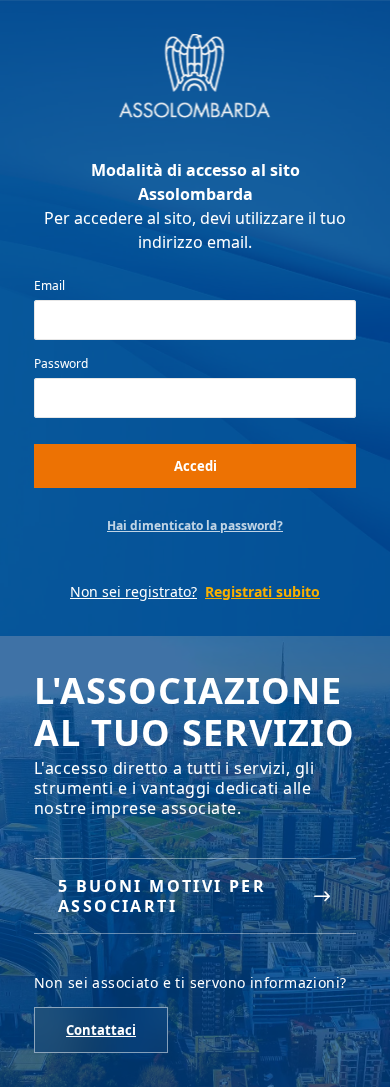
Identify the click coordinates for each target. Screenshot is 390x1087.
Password (61, 364)
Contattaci (101, 1030)
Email (49, 286)
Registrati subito (262, 591)
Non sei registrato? (133, 591)
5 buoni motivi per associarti (162, 896)
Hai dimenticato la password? (195, 526)
